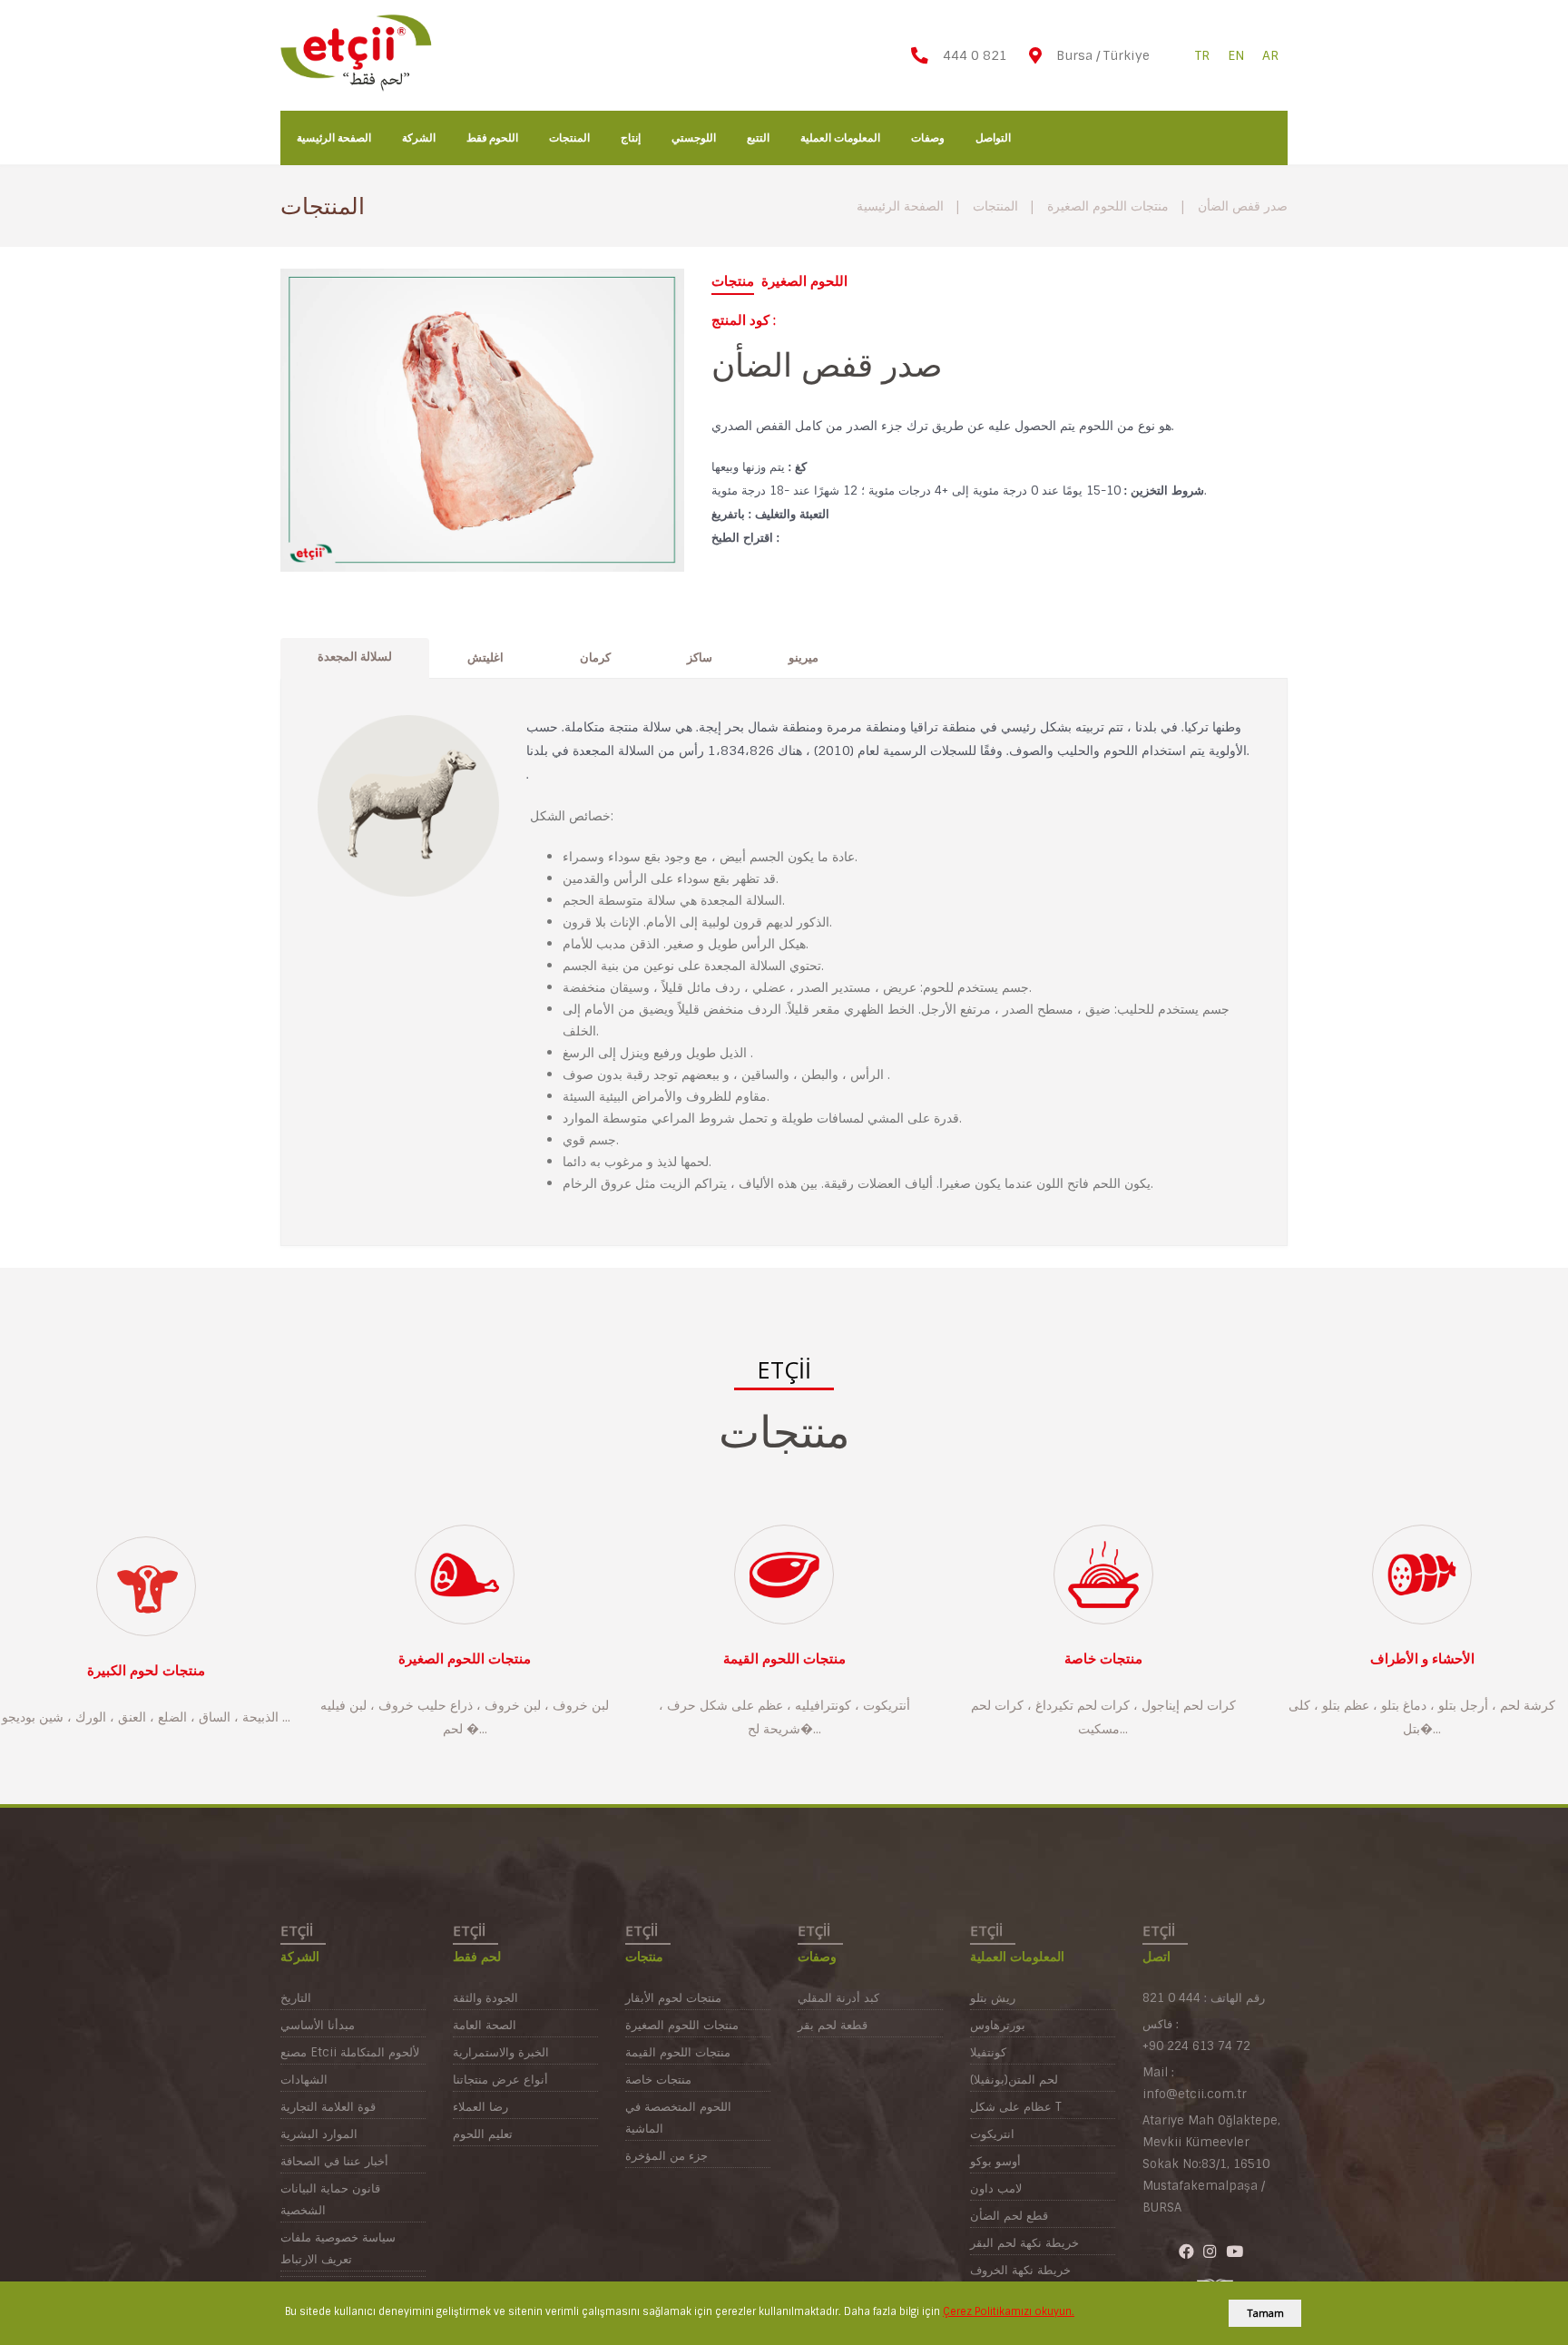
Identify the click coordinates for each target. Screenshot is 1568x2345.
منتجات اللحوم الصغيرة (1108, 206)
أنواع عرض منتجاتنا (500, 2080)
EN (1236, 55)
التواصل (993, 137)
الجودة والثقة (485, 1998)
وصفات (928, 137)
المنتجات (569, 137)
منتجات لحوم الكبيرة (146, 1671)
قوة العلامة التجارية (328, 2107)
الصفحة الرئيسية (334, 137)
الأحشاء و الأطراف (1422, 1659)
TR (1202, 55)
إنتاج (631, 137)
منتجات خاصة (1103, 1659)
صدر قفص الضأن (1243, 206)
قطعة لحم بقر (833, 2025)
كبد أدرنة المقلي (838, 1998)
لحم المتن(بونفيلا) (1014, 2080)
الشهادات (304, 2080)
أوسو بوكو (995, 2161)
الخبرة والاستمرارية (501, 2052)
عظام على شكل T (1016, 2107)
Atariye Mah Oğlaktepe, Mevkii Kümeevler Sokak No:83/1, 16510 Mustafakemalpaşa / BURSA (1211, 2164)
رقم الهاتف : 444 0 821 (1204, 1998)
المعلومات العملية (840, 137)
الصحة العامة (485, 2025)
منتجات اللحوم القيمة (784, 1659)
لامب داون (996, 2188)
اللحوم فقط (493, 137)
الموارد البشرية (319, 2134)
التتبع (758, 137)
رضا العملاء (480, 2107)
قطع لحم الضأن (1009, 2216)
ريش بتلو (993, 1998)
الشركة (419, 137)
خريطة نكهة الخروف (1020, 2270)
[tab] (355, 658)
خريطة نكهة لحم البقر (1024, 2243)
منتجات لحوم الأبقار (673, 1998)
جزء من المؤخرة (666, 2156)
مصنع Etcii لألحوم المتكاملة (350, 2052)
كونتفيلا (988, 2052)
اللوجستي (694, 137)
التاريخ (296, 1998)
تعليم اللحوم (483, 2134)
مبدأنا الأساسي (318, 2025)
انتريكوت (992, 2134)
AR (1270, 55)
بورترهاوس (998, 2025)
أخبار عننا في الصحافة (334, 2161)
